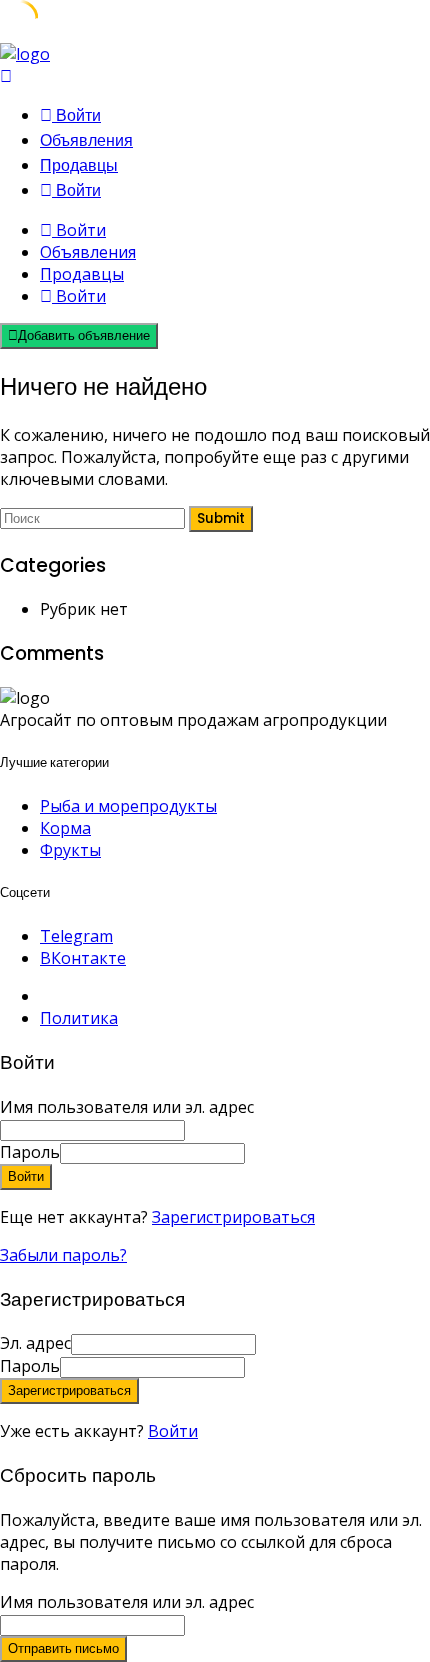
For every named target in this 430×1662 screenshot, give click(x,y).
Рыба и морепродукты (128, 806)
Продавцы (79, 165)
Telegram (76, 936)
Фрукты (70, 850)
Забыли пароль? (63, 1255)
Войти (173, 1431)
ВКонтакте (83, 958)
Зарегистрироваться (233, 1217)
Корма (65, 828)
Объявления (86, 140)
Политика (79, 1018)
